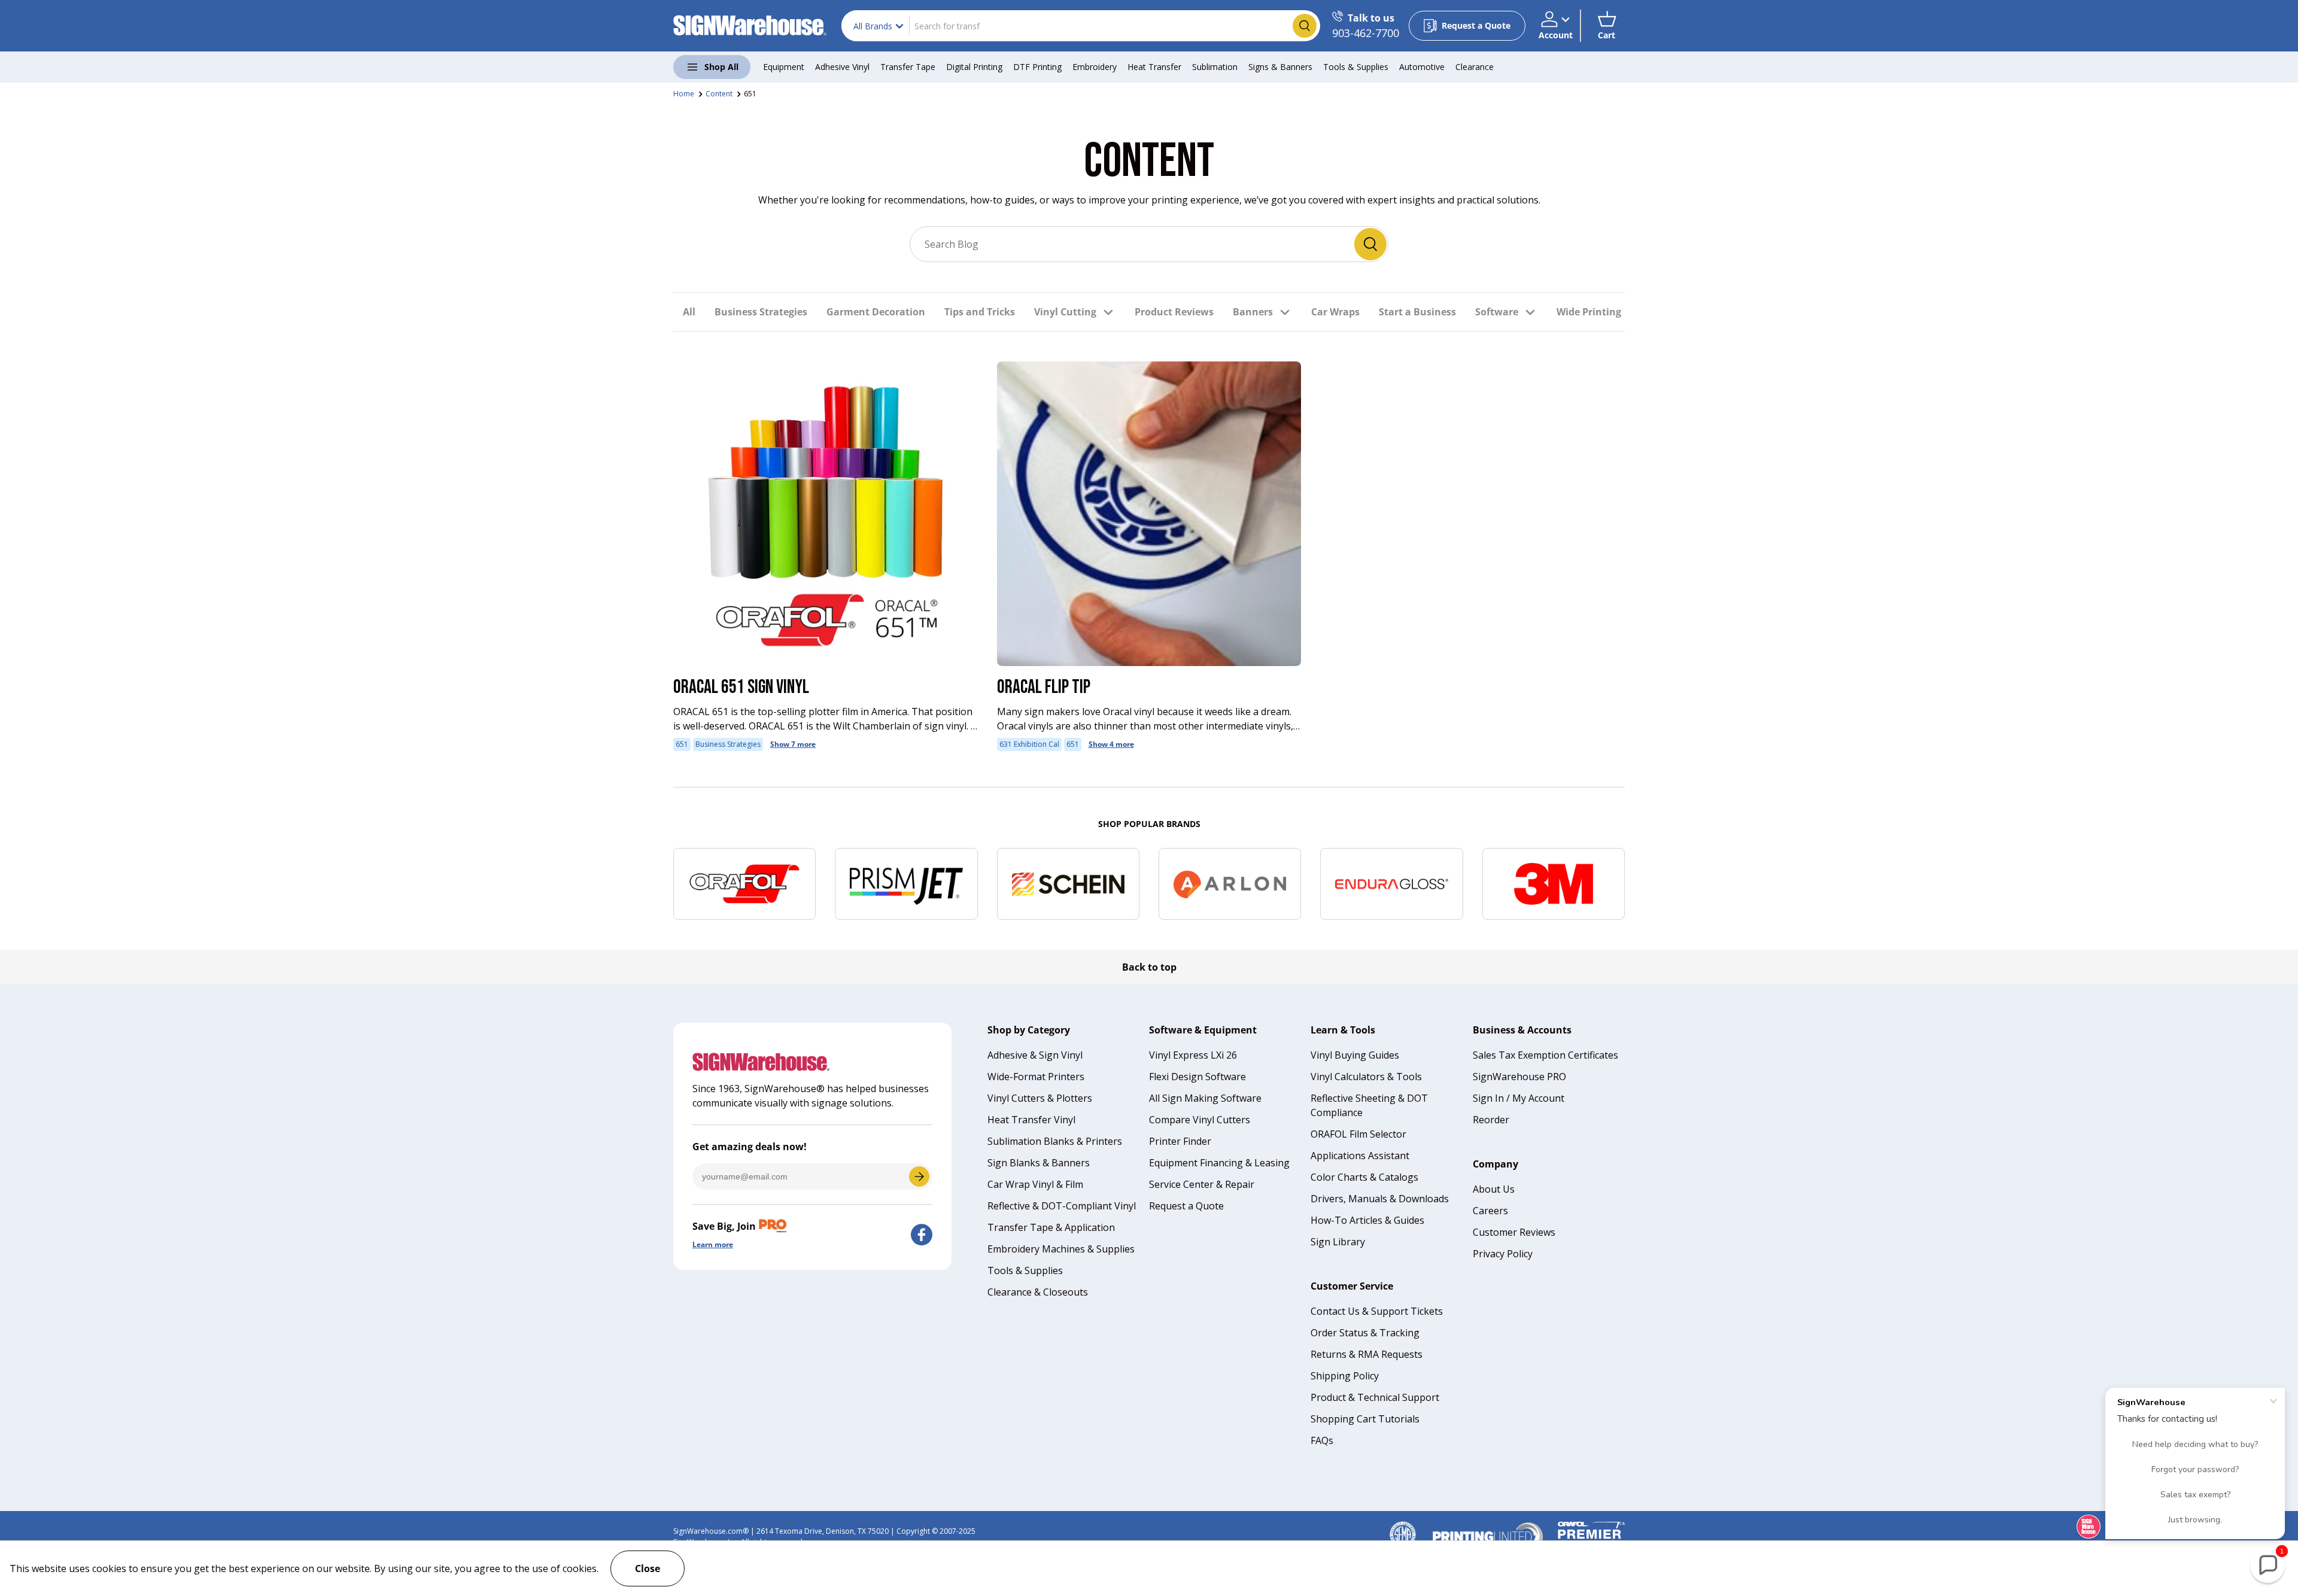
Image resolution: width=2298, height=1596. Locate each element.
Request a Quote (1186, 1206)
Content (719, 94)
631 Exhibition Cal (1029, 744)
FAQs (1322, 1440)
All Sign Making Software (1205, 1098)
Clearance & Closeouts (1038, 1292)
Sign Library (1338, 1242)
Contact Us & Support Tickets (1377, 1311)
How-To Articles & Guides (1367, 1220)
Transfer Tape (908, 67)
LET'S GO (919, 1177)
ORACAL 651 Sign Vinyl (741, 687)
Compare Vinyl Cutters (1200, 1120)
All (689, 312)
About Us (1494, 1189)
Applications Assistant (1360, 1156)
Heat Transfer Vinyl (1031, 1120)
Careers (1490, 1211)
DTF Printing (1037, 67)
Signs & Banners (1280, 67)
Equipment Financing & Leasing (1219, 1163)
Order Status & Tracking (1365, 1333)
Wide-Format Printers (1036, 1077)
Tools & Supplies (1356, 67)
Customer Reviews (1514, 1232)
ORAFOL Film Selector (1358, 1134)
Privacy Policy (1503, 1254)
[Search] (1370, 244)
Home (684, 94)
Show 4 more (1111, 744)
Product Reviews (1174, 312)
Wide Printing (1589, 312)
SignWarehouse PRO (1519, 1077)
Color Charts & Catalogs (1364, 1177)
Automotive (1422, 67)
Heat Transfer (1154, 67)
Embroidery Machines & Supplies (1061, 1249)
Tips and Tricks (980, 312)
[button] (1607, 26)
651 (750, 94)
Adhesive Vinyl (842, 67)
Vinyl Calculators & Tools (1366, 1077)
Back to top (1149, 967)
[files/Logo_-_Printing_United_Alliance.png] (1488, 1526)
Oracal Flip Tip (1044, 687)
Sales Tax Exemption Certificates (1545, 1055)
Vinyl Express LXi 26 (1193, 1055)
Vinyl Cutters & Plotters (1040, 1098)
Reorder (1491, 1120)
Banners (1253, 312)
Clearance (1475, 67)
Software (1497, 312)
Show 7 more (793, 744)
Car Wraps (1335, 312)
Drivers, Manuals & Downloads (1380, 1199)
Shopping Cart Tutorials (1365, 1419)
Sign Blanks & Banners (1039, 1163)
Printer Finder (1180, 1141)
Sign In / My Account (1519, 1098)
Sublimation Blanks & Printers (1055, 1141)
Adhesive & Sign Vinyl (1035, 1055)
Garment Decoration (876, 312)
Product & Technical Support (1375, 1397)
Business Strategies (761, 312)
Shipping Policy (1345, 1376)
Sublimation (1215, 67)
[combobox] (1081, 26)
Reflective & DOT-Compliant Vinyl (1062, 1206)
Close (648, 1568)
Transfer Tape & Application (1051, 1227)
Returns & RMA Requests (1367, 1354)
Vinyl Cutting (1065, 312)
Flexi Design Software (1197, 1077)
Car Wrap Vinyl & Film (1035, 1184)
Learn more (713, 1244)
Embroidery (1095, 67)
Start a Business (1417, 312)
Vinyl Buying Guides (1355, 1055)
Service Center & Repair (1202, 1184)
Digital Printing (974, 67)
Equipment (784, 67)
